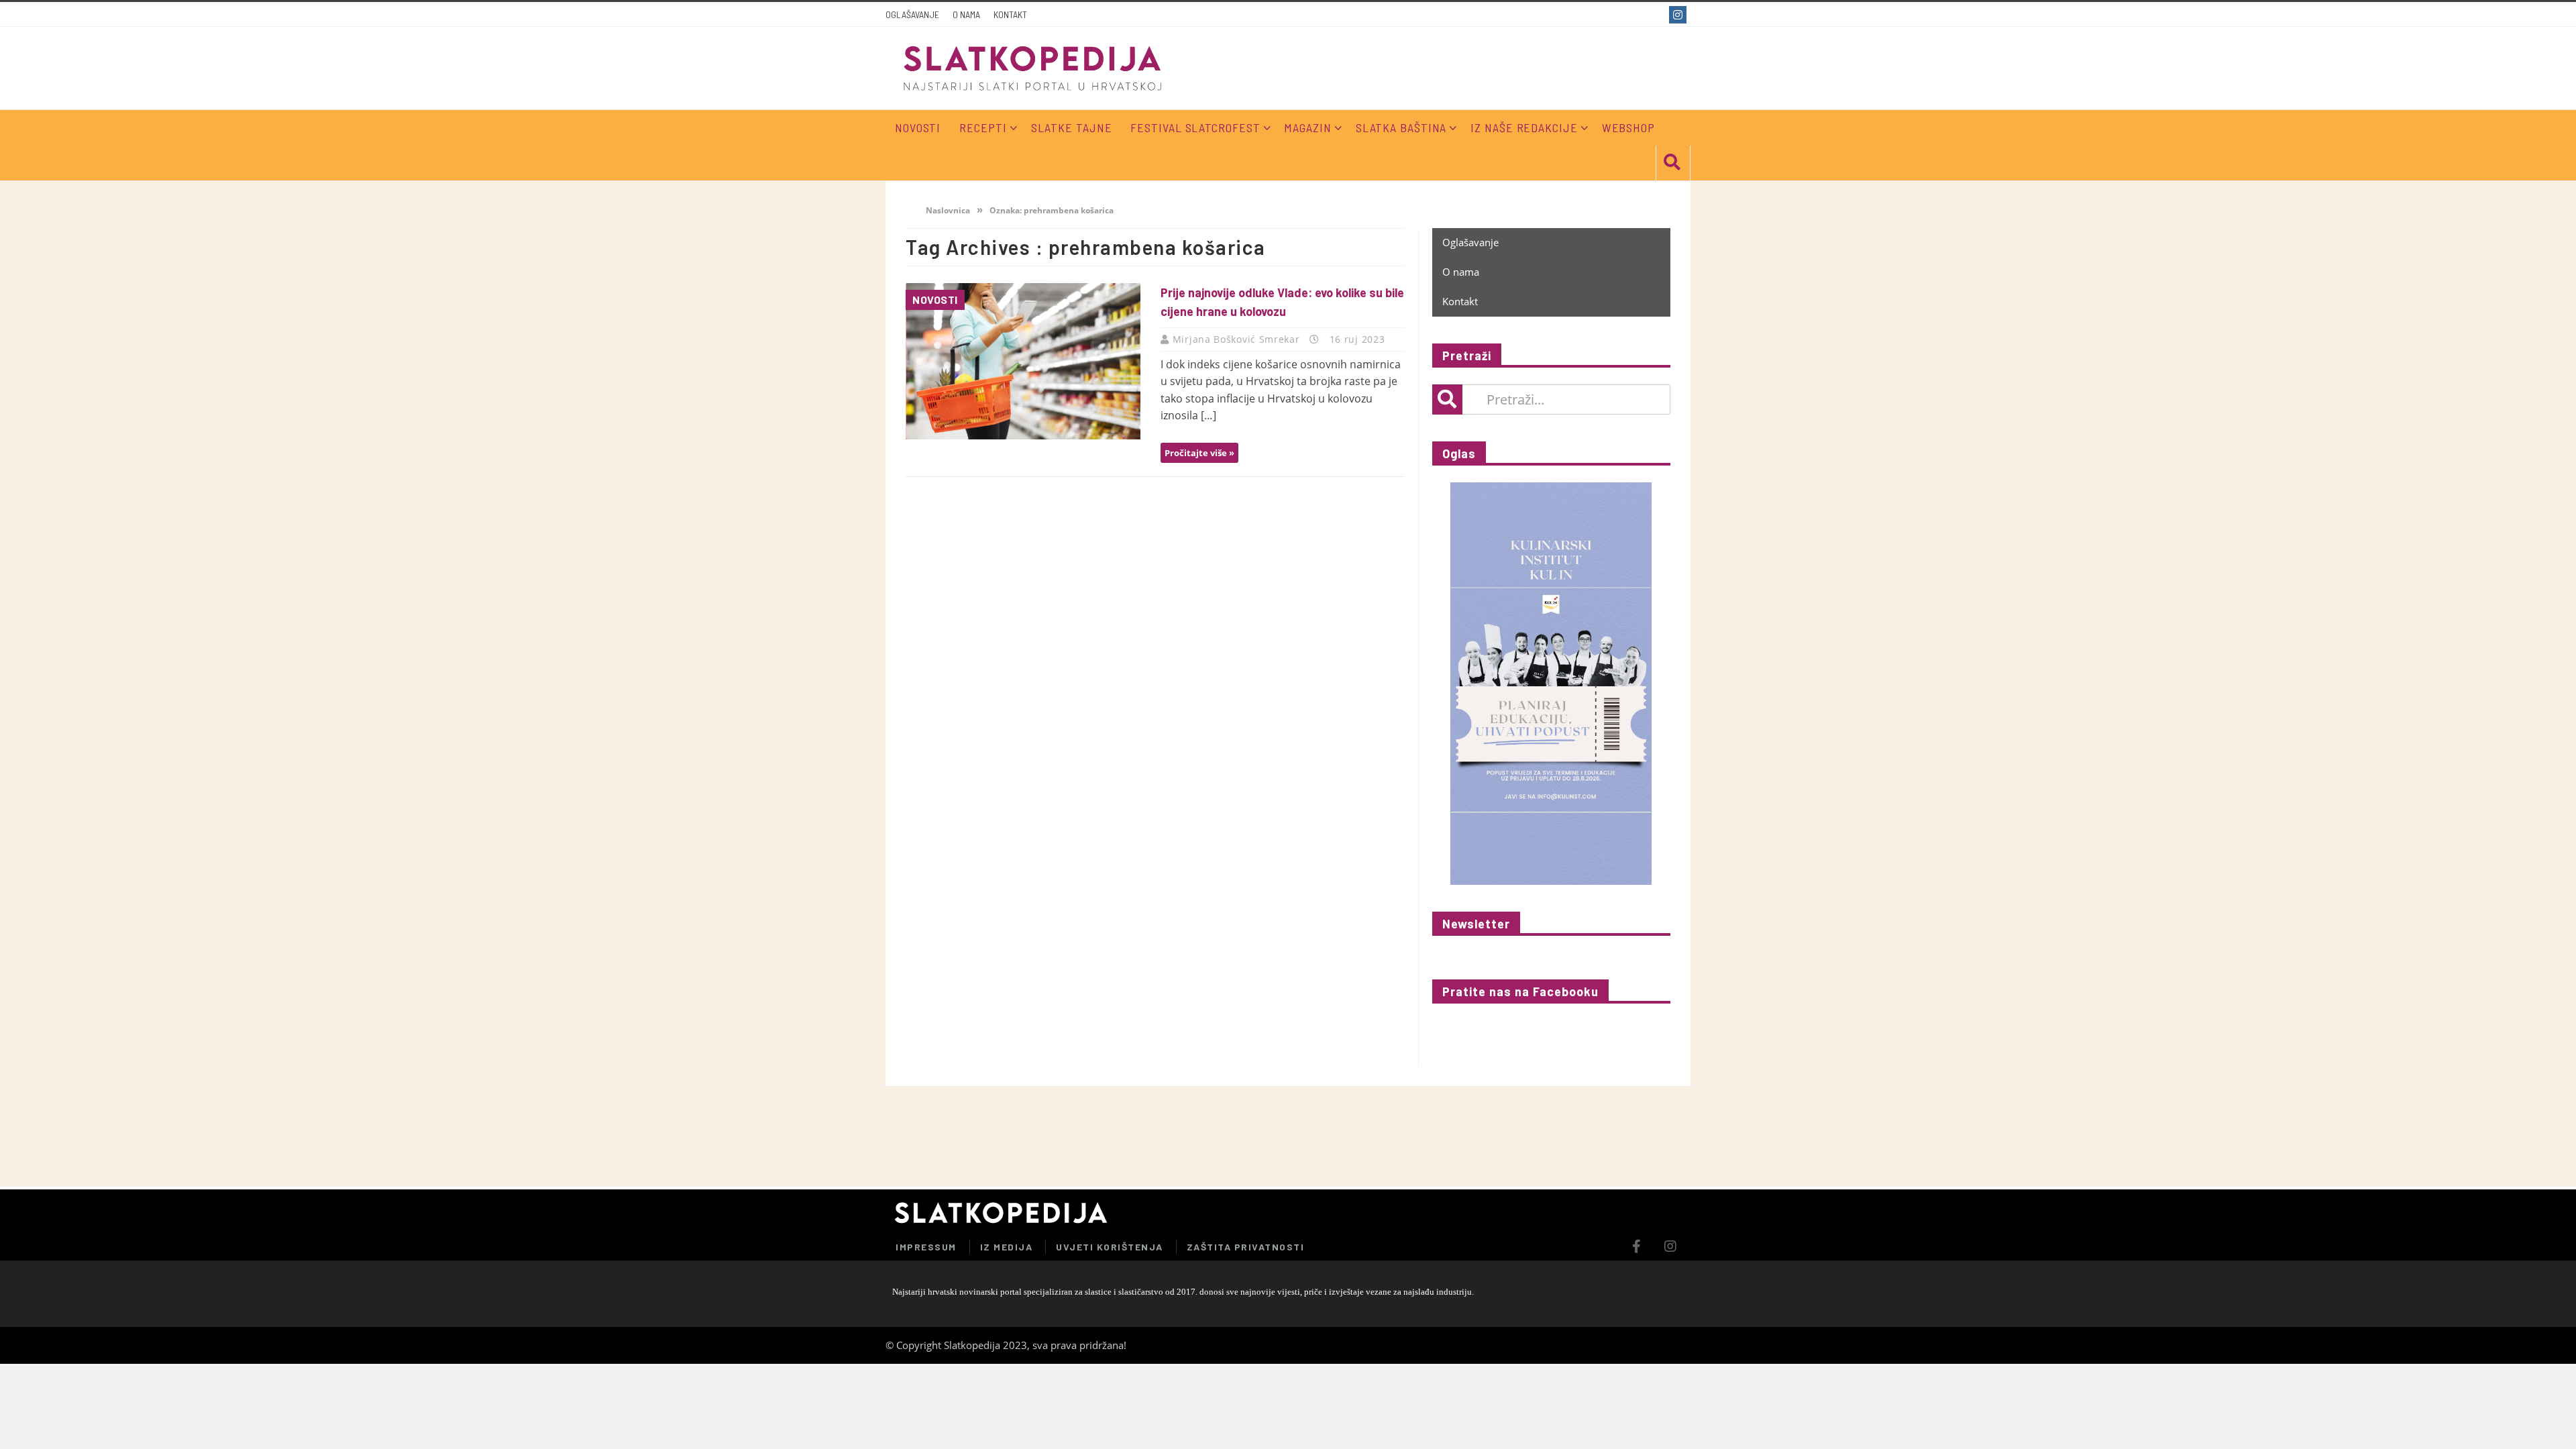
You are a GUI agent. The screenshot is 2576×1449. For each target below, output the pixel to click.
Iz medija (1007, 1247)
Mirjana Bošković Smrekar (1238, 339)
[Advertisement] (1532, 1136)
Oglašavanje (912, 14)
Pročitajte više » (1199, 453)
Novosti (935, 300)
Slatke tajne (1072, 127)
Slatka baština (1401, 127)
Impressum (926, 1247)
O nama (966, 14)
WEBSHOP (1628, 127)
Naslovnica (947, 210)
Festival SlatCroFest (1195, 127)
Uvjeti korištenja (1110, 1247)
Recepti (983, 127)
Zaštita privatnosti (1246, 1247)
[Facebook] (1655, 15)
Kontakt (1010, 14)
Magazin (1307, 127)
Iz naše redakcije (1524, 127)
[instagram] (1679, 15)
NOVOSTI (918, 127)
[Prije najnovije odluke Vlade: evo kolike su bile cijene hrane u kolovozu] (1023, 361)
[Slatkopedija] (1033, 68)
